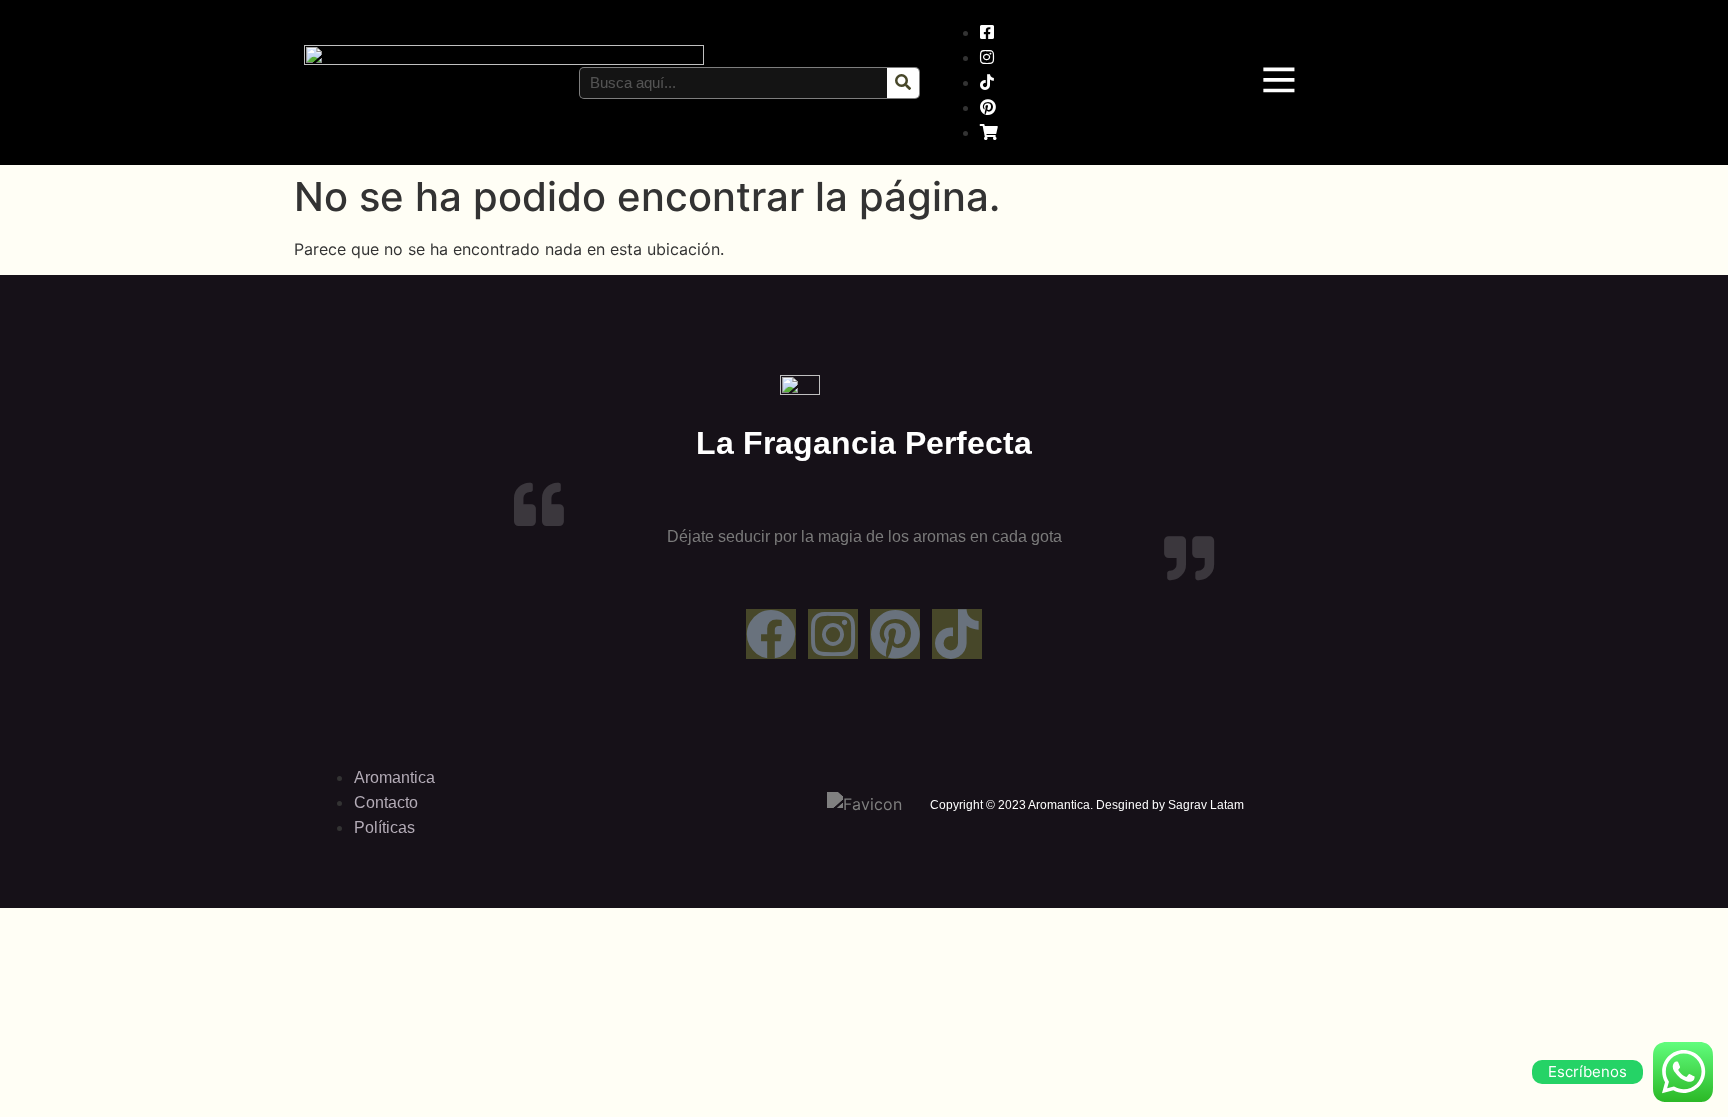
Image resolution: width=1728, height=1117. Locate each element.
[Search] (903, 83)
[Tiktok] (957, 634)
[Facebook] (771, 634)
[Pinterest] (895, 634)
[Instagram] (833, 634)
